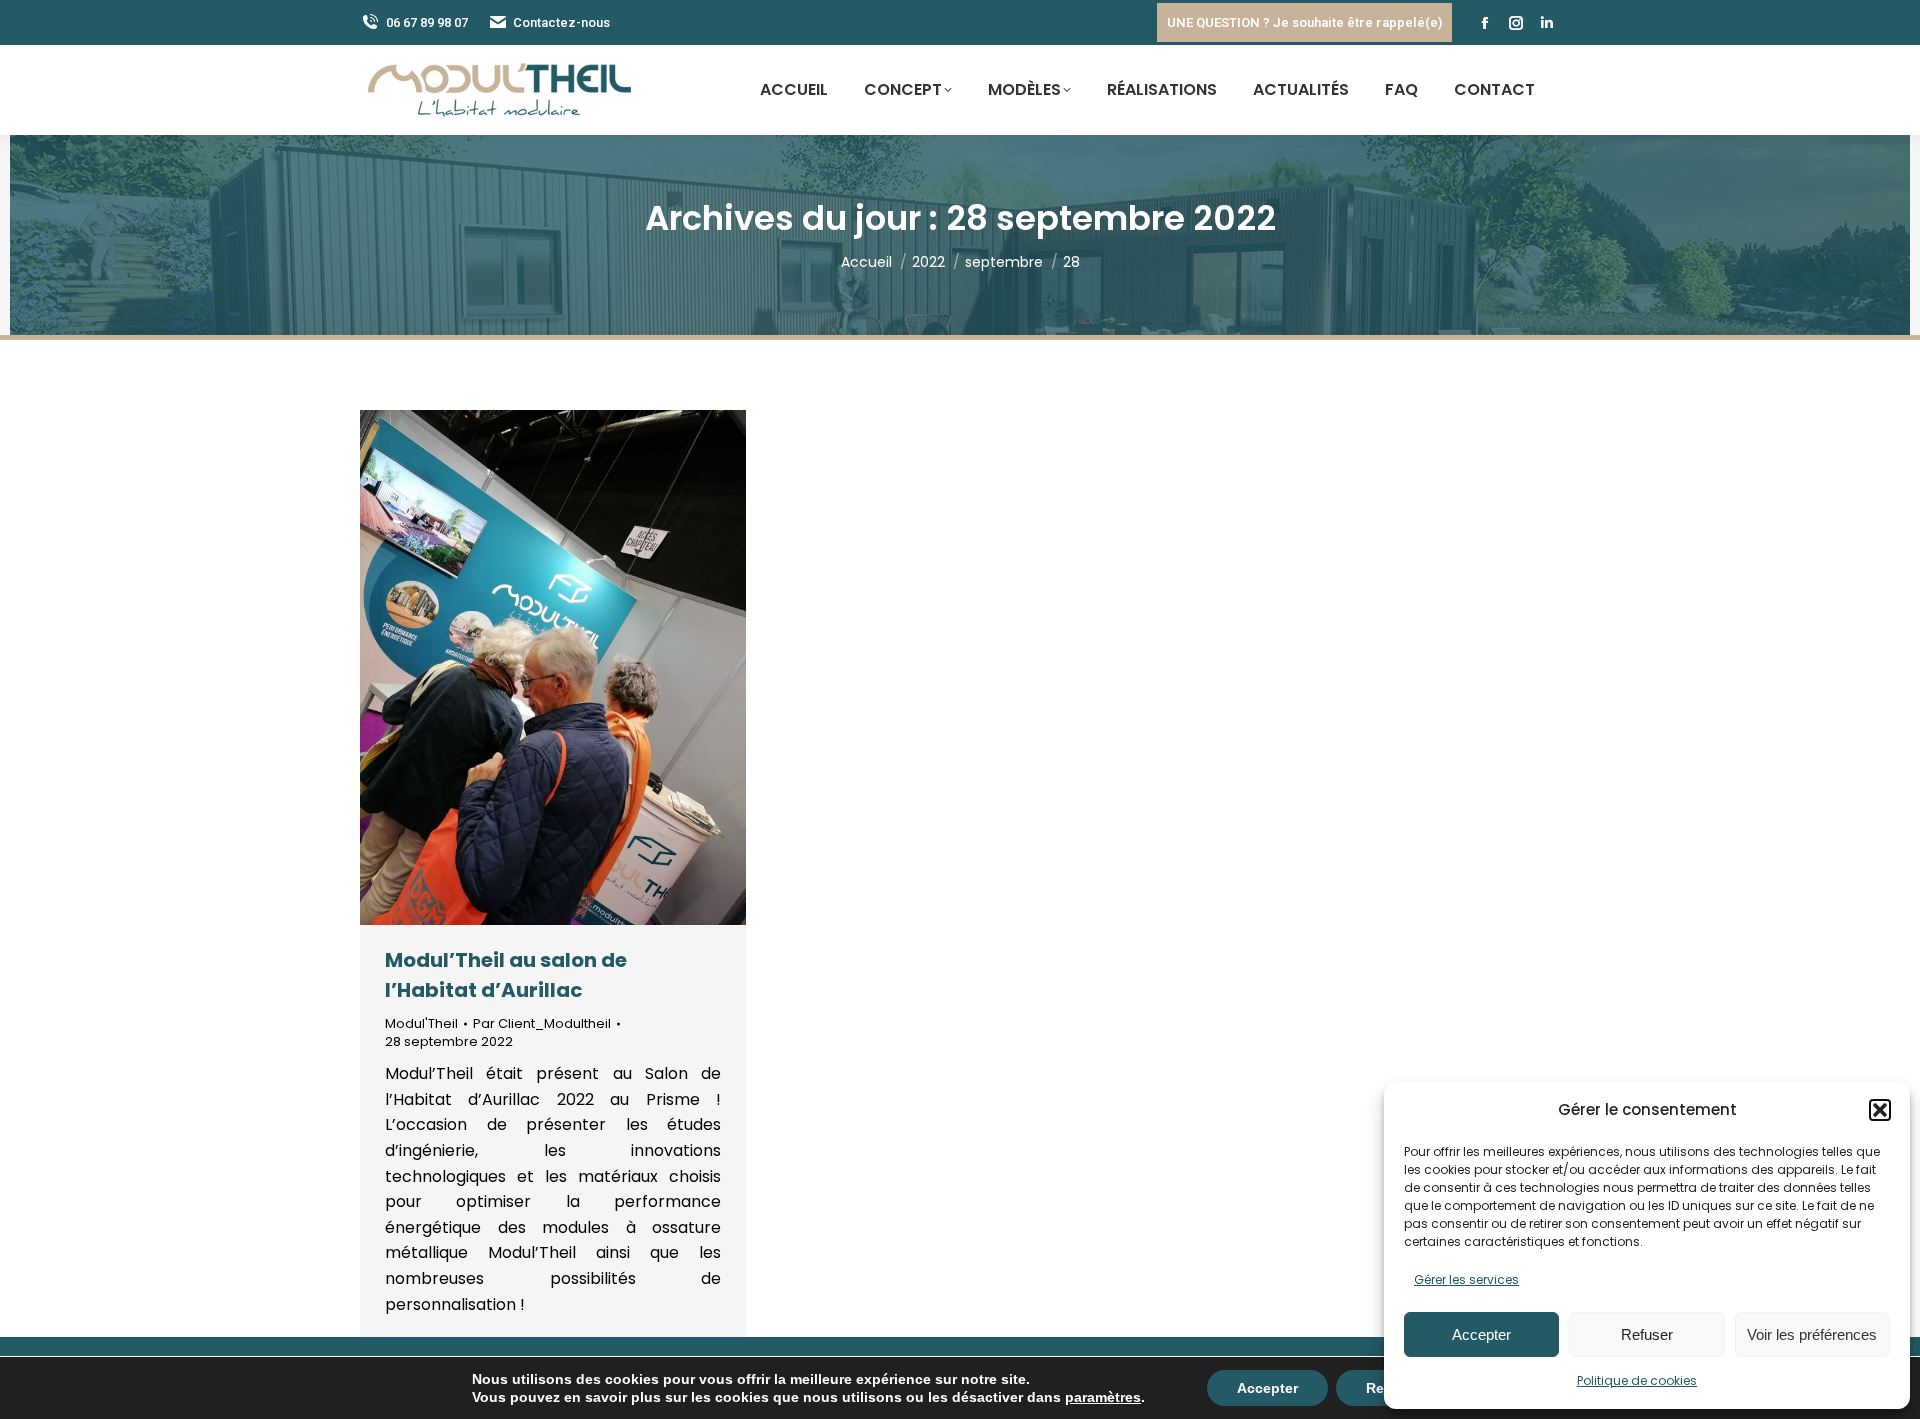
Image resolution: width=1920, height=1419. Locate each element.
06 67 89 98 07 (427, 22)
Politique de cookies (1637, 1380)
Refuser (1647, 1334)
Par (542, 1024)
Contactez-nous (561, 22)
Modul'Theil (421, 1023)
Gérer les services (1466, 1279)
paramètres (1103, 1397)
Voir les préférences (1812, 1334)
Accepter (1481, 1334)
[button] (1880, 1110)
